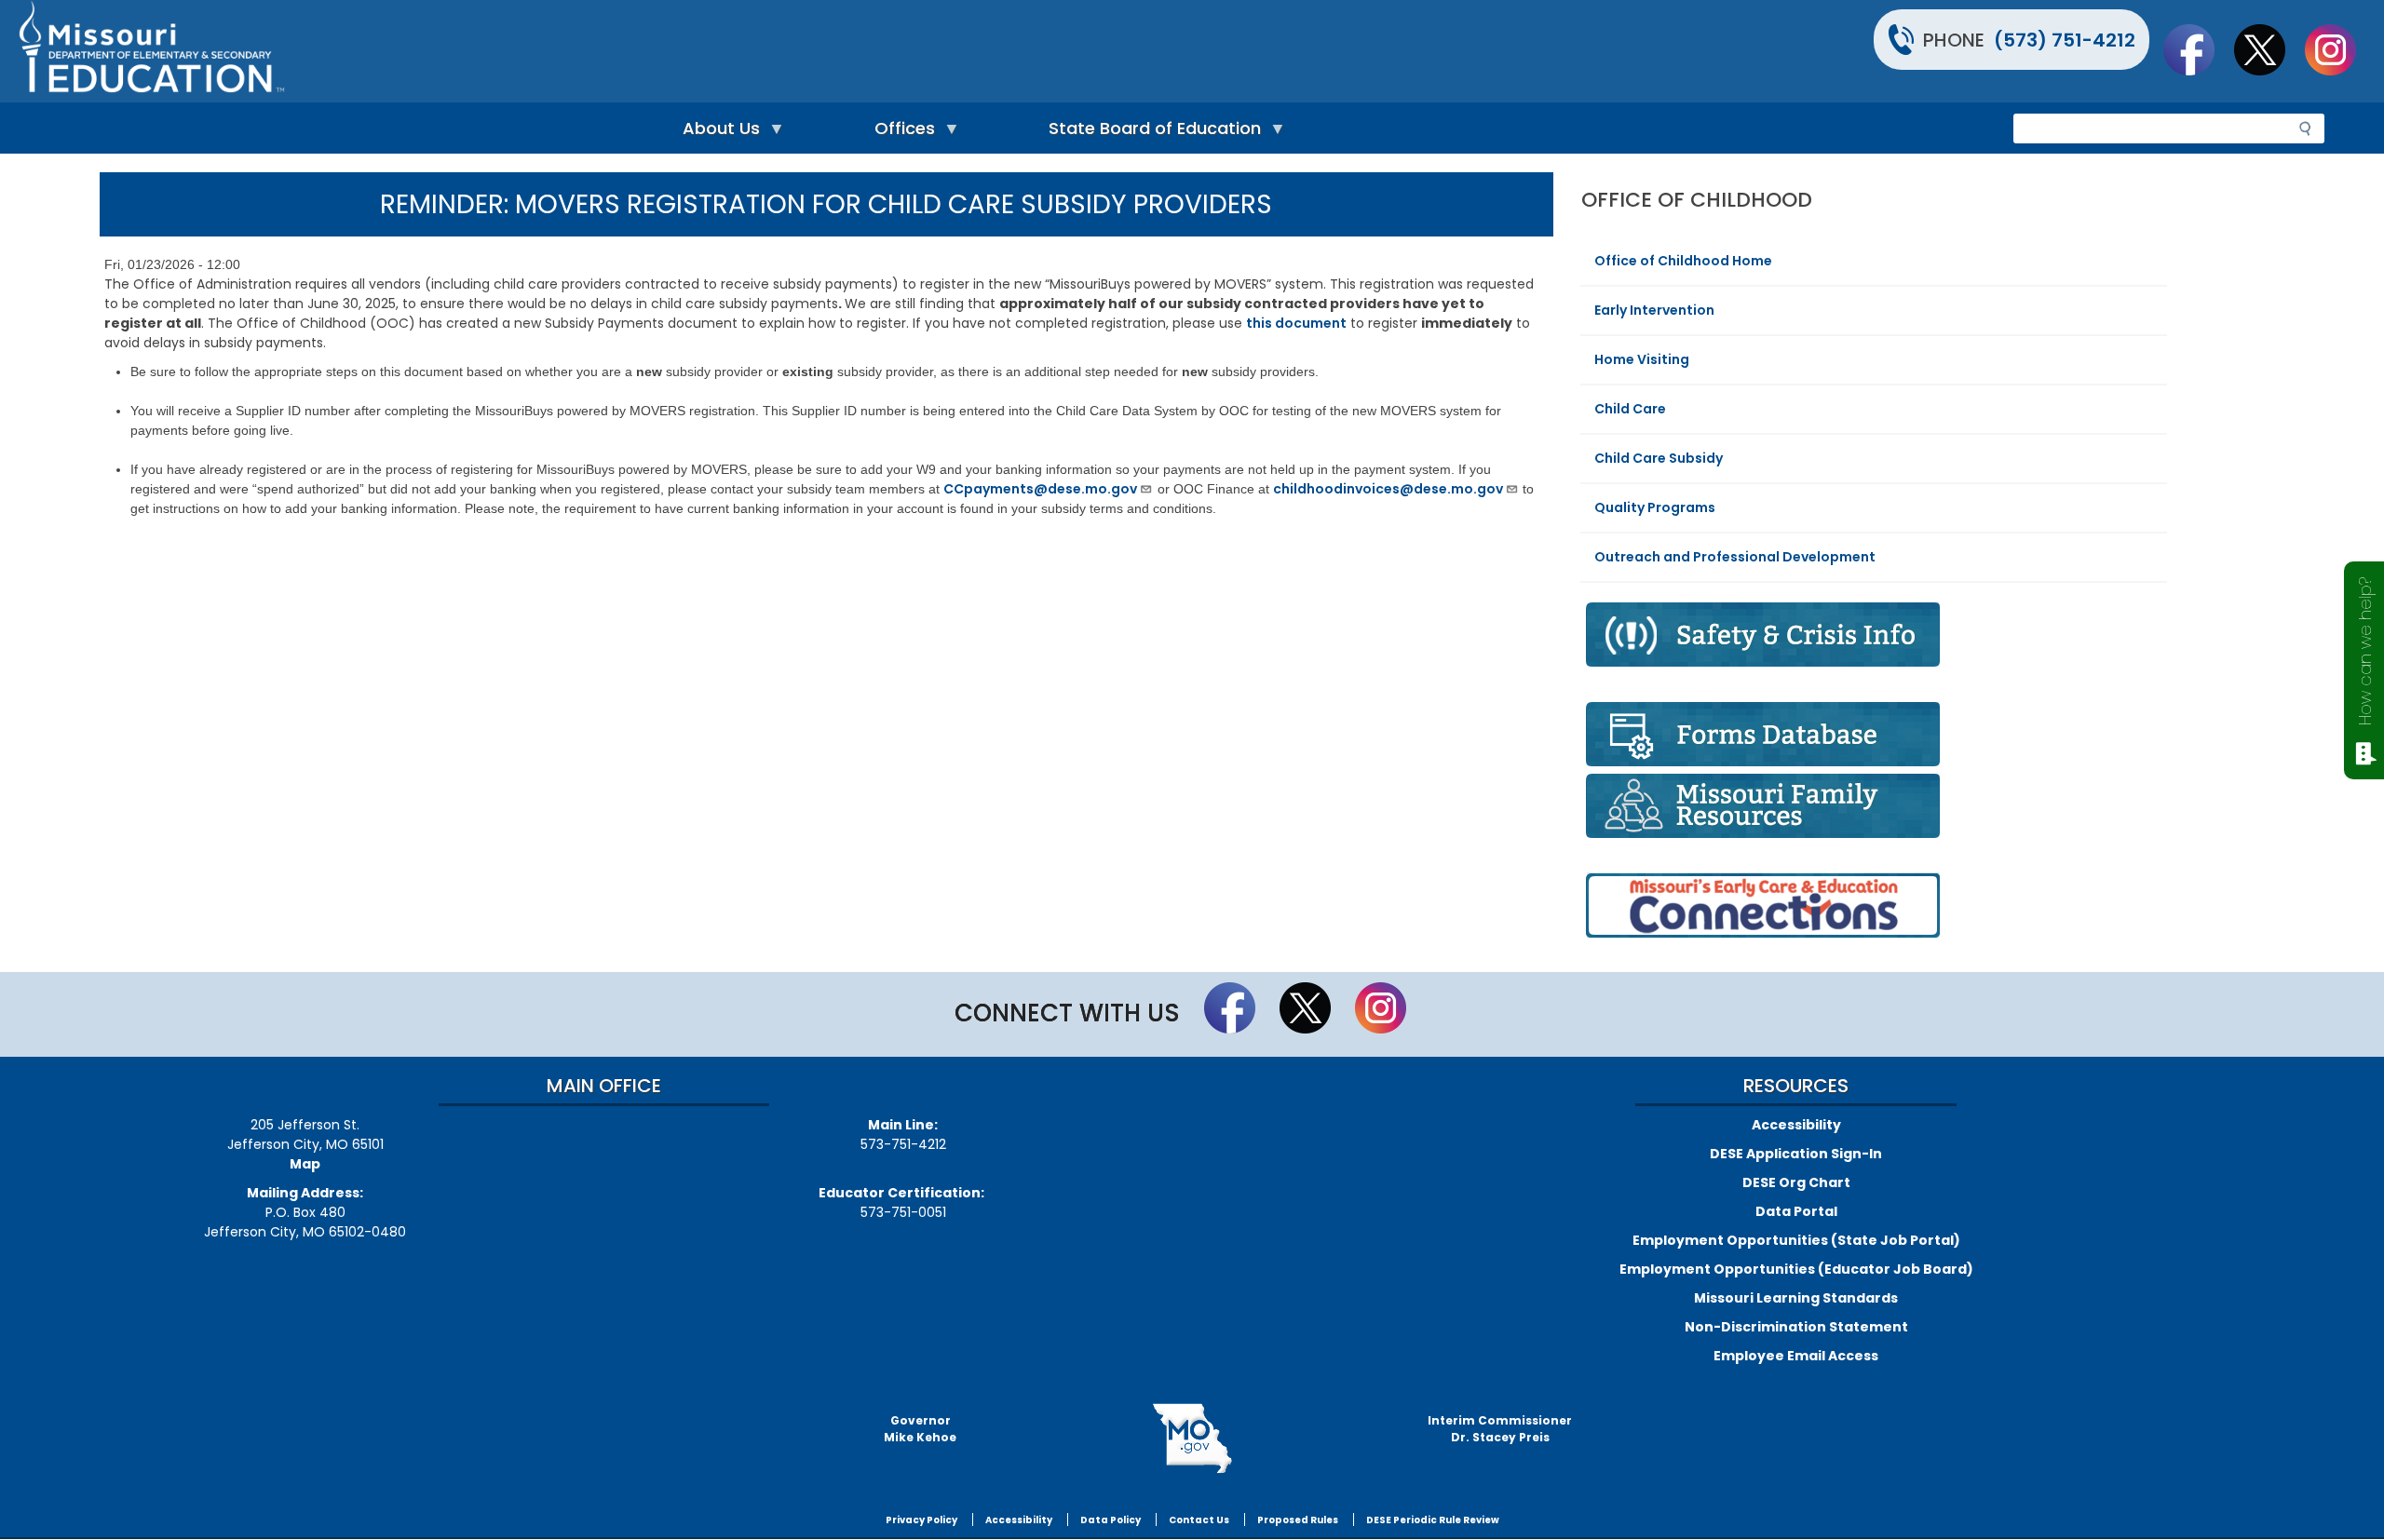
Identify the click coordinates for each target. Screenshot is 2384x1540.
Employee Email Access (1796, 1356)
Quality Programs (1655, 507)
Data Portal (1796, 1211)
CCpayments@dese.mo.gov (1040, 489)
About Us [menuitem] (717, 133)
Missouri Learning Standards (1796, 1298)
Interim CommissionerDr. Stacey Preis (1500, 1429)
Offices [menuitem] (900, 133)
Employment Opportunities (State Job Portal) (1796, 1240)
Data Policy (1111, 1520)
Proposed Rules (1298, 1520)
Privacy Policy (921, 1520)
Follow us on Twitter (2269, 49)
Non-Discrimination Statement (1796, 1327)
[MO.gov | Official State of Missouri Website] (1192, 1439)
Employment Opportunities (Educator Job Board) (1796, 1269)
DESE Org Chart (1796, 1182)
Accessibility (1796, 1125)
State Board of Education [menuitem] (1150, 133)
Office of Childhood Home (1683, 261)
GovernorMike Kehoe (920, 1429)
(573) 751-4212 (2065, 40)
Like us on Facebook (2198, 49)
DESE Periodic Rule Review (1433, 1520)
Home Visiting (1642, 359)
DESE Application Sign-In (1796, 1154)
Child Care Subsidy (1659, 458)
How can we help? (2365, 651)
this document (1296, 323)
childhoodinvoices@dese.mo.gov (1388, 489)
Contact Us (1199, 1520)
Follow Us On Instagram (2339, 49)
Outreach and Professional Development (1735, 557)
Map (305, 1164)
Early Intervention (1654, 310)
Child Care (1630, 409)
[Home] (603, 51)
